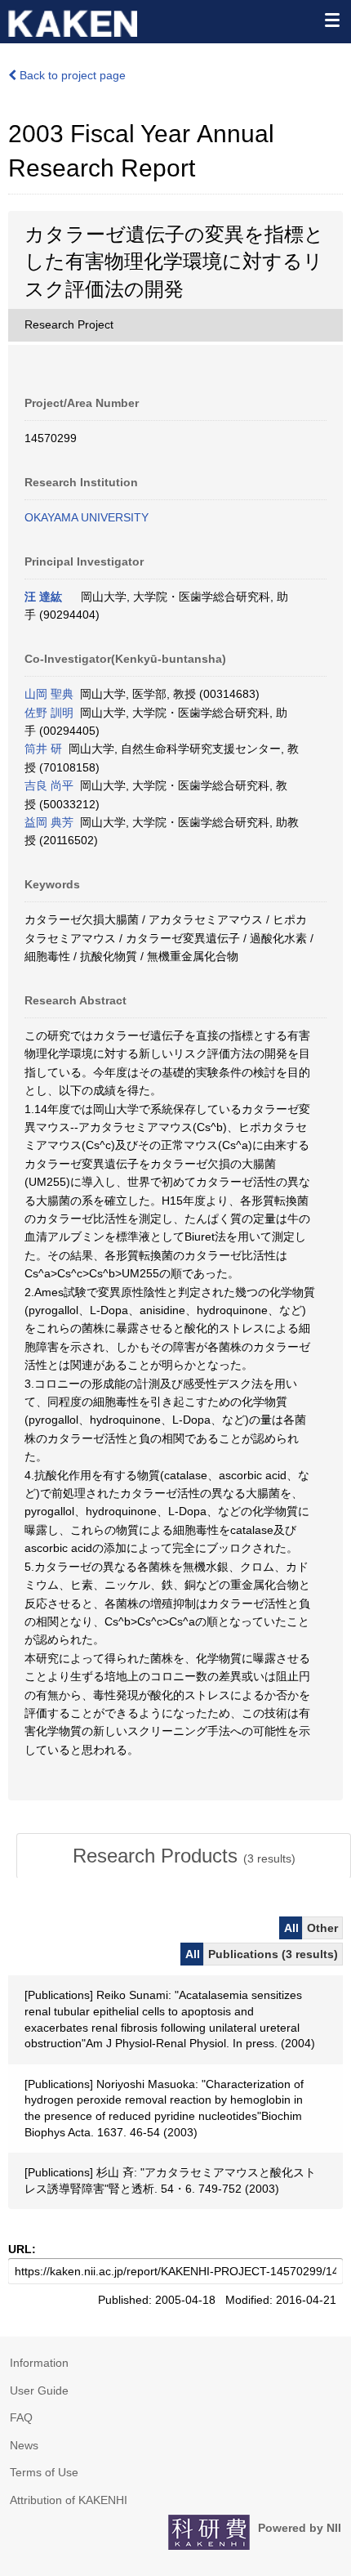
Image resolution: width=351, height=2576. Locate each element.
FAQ (21, 2417)
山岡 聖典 (49, 694)
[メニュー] (331, 20)
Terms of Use (44, 2472)
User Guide (39, 2390)
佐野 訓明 (49, 713)
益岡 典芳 (49, 822)
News (24, 2445)
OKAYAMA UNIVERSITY (87, 517)
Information (39, 2363)
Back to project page (71, 75)
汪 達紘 (43, 597)
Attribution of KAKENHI (69, 2500)
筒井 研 (43, 749)
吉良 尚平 (49, 785)
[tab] (184, 1856)
